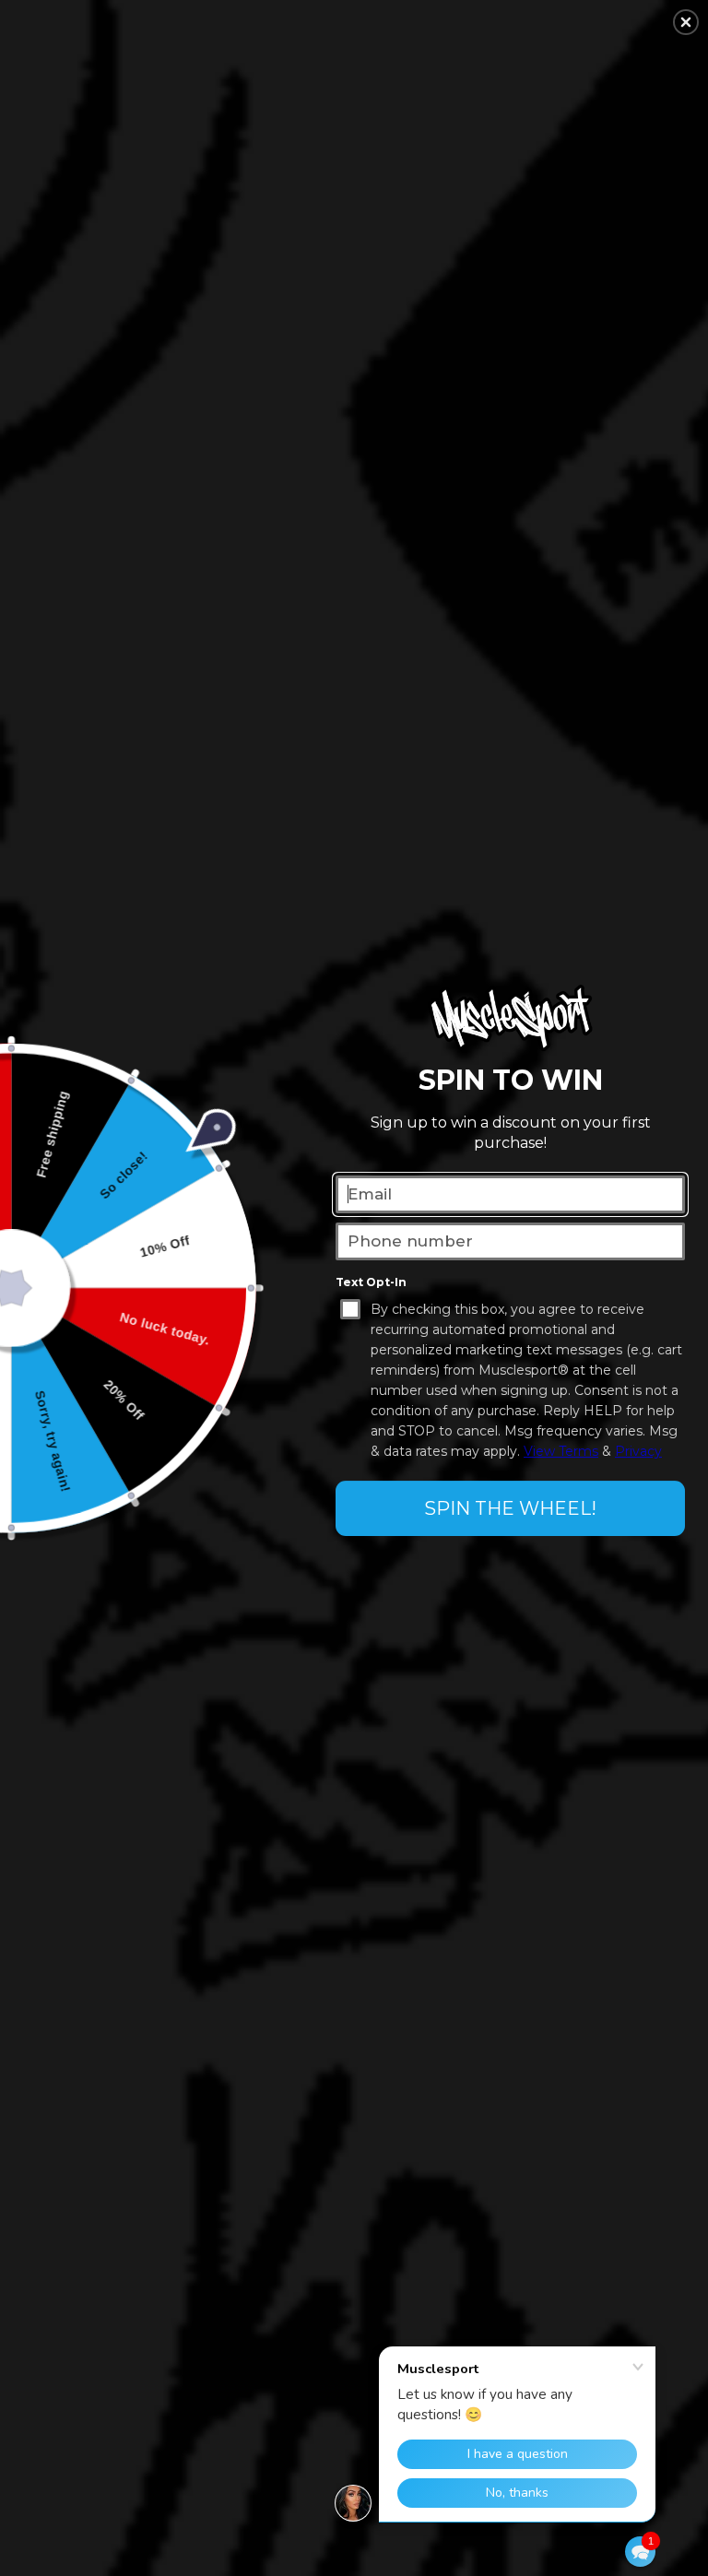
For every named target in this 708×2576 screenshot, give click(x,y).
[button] (640, 2552)
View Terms (561, 1451)
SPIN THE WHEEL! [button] (510, 1508)
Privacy (638, 1451)
